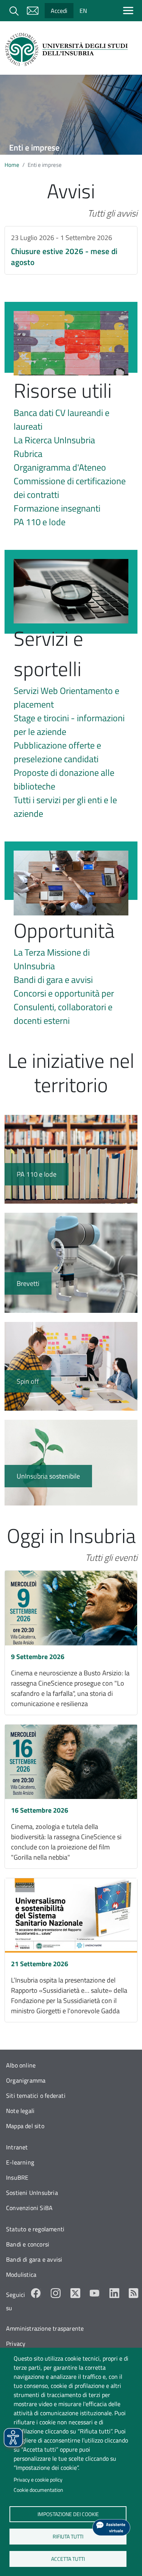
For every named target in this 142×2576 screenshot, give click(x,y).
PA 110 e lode (40, 522)
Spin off (71, 1366)
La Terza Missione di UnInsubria (52, 959)
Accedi (59, 11)
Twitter (75, 2293)
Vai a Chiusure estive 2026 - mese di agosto (71, 250)
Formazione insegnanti (57, 508)
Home (12, 165)
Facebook (36, 2293)
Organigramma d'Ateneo (60, 467)
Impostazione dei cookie (68, 2514)
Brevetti (71, 1263)
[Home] (68, 49)
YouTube (95, 2293)
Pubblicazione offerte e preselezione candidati (57, 752)
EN (83, 11)
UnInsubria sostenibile (71, 1463)
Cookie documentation (38, 2490)
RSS (134, 2293)
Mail (33, 11)
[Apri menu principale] (130, 10)
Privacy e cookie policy (38, 2480)
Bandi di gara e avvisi (53, 980)
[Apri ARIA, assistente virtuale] (111, 2527)
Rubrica (28, 454)
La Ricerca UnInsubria (54, 440)
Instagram (56, 2293)
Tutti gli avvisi (112, 213)
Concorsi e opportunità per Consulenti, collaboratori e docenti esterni (64, 1007)
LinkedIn (114, 2293)
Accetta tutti (68, 2559)
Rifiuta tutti (68, 2536)
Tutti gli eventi (111, 1557)
